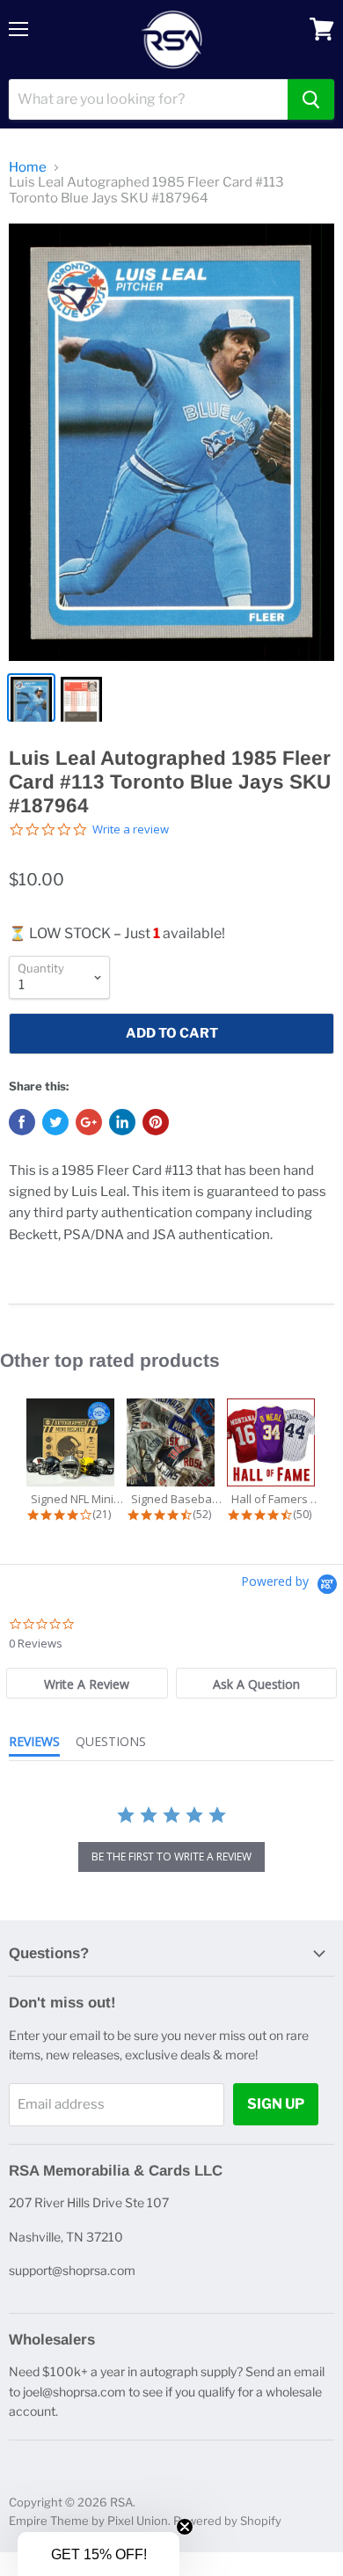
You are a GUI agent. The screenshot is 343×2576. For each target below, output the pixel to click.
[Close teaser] (185, 2527)
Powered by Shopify (227, 2521)
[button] (99, 2554)
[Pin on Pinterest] (156, 1122)
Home (28, 168)
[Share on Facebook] (22, 1122)
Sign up (276, 2104)
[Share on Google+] (89, 1122)
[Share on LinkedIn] (122, 1122)
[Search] (311, 99)
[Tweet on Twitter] (55, 1122)
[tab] (87, 1683)
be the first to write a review (171, 1857)
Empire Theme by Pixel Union (88, 2521)
